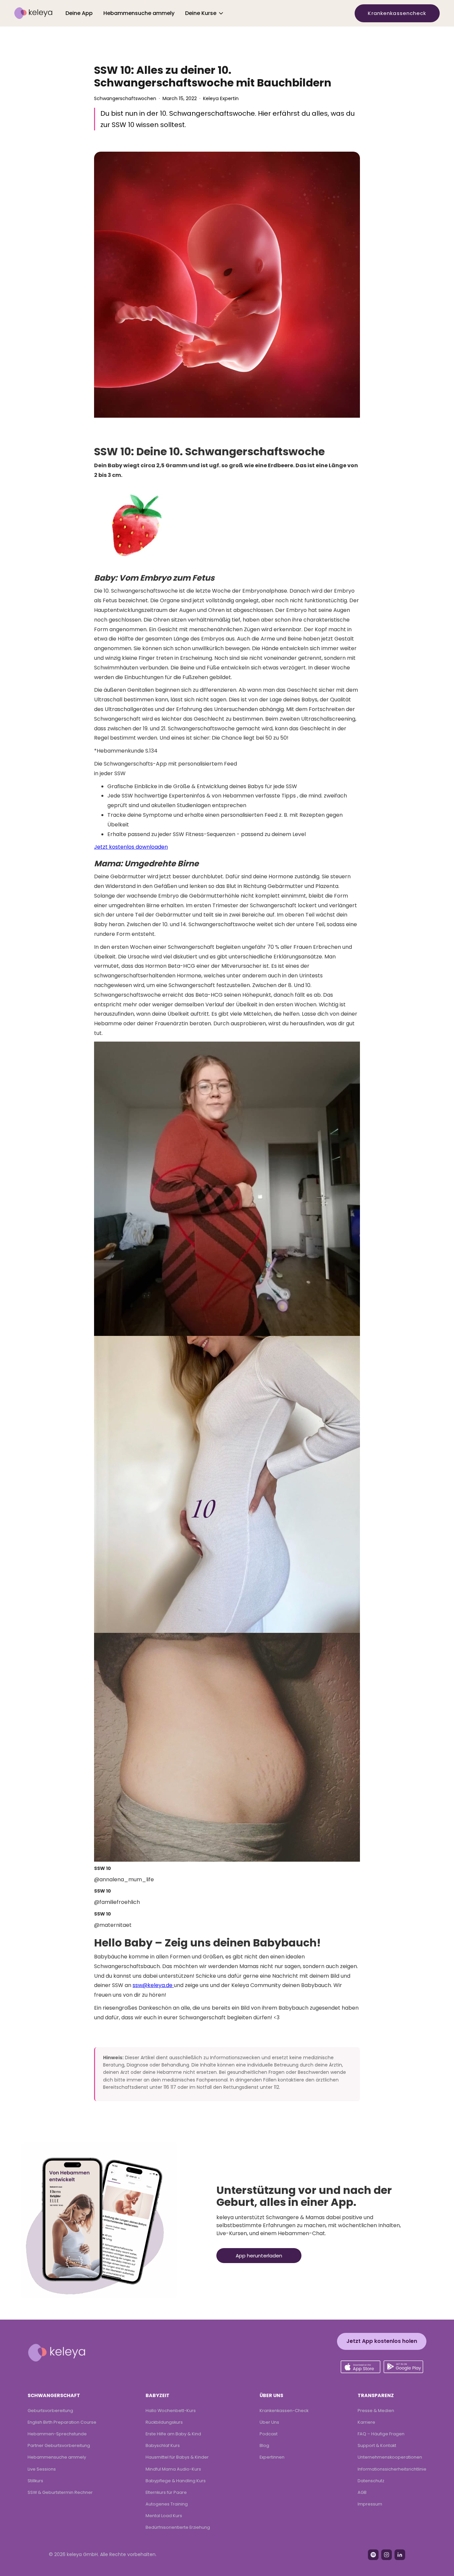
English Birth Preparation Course (62, 2422)
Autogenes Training (167, 2504)
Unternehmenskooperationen (390, 2457)
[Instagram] (387, 2555)
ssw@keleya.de (153, 1985)
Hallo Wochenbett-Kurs (171, 2411)
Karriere (366, 2422)
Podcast (269, 2434)
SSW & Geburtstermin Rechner (60, 2492)
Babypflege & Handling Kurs (176, 2481)
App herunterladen (259, 2256)
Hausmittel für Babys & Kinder (177, 2457)
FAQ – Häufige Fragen (381, 2434)
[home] (33, 13)
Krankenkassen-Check (284, 2411)
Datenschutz (371, 2481)
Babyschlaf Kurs (163, 2445)
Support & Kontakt (377, 2445)
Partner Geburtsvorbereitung (59, 2445)
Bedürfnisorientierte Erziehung (178, 2527)
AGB (362, 2492)
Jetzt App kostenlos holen (382, 2341)
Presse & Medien (376, 2411)
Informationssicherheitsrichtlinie (392, 2469)
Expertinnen (272, 2457)
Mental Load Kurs (164, 2516)
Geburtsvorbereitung (50, 2411)
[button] (205, 13)
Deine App (79, 13)
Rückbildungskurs (164, 2422)
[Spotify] (373, 2555)
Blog (264, 2445)
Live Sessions (42, 2469)
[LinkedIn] (400, 2555)
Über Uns (269, 2422)
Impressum (370, 2504)
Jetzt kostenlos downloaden (131, 847)
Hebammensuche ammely (139, 13)
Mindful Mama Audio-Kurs (173, 2469)
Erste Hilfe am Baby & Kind (173, 2434)
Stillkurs (35, 2481)
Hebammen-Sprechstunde (57, 2434)
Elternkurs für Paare (166, 2492)
